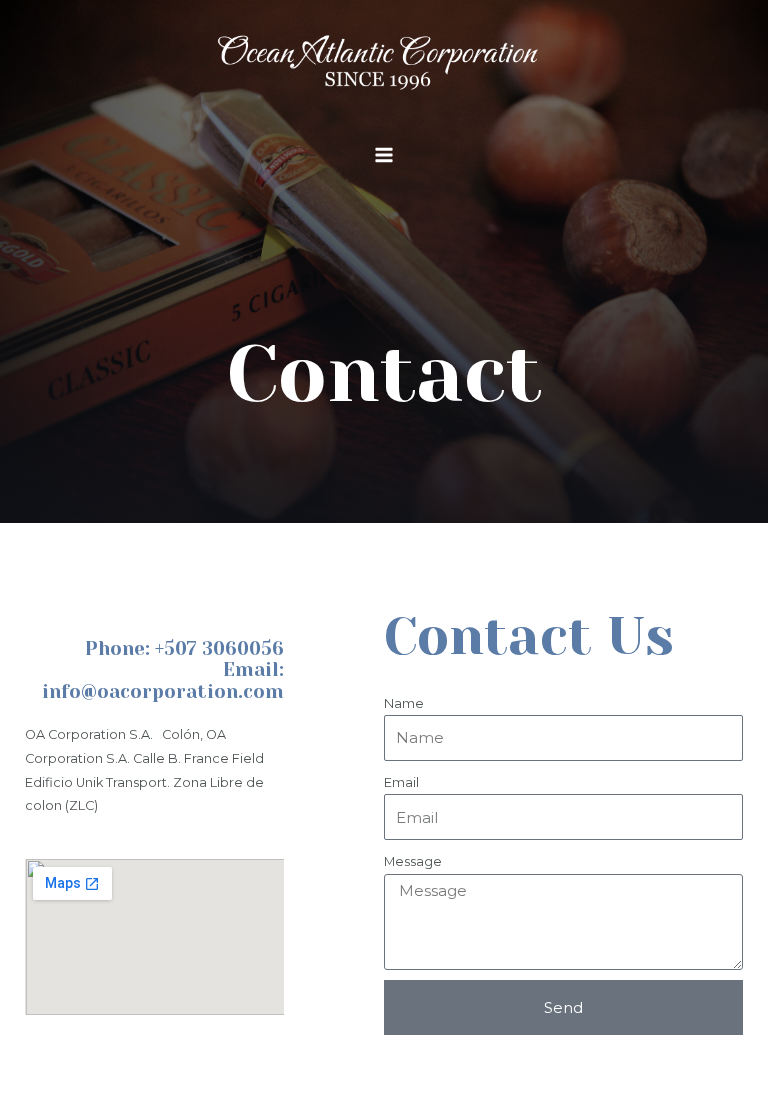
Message (413, 861)
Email (401, 782)
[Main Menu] (383, 154)
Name (404, 703)
